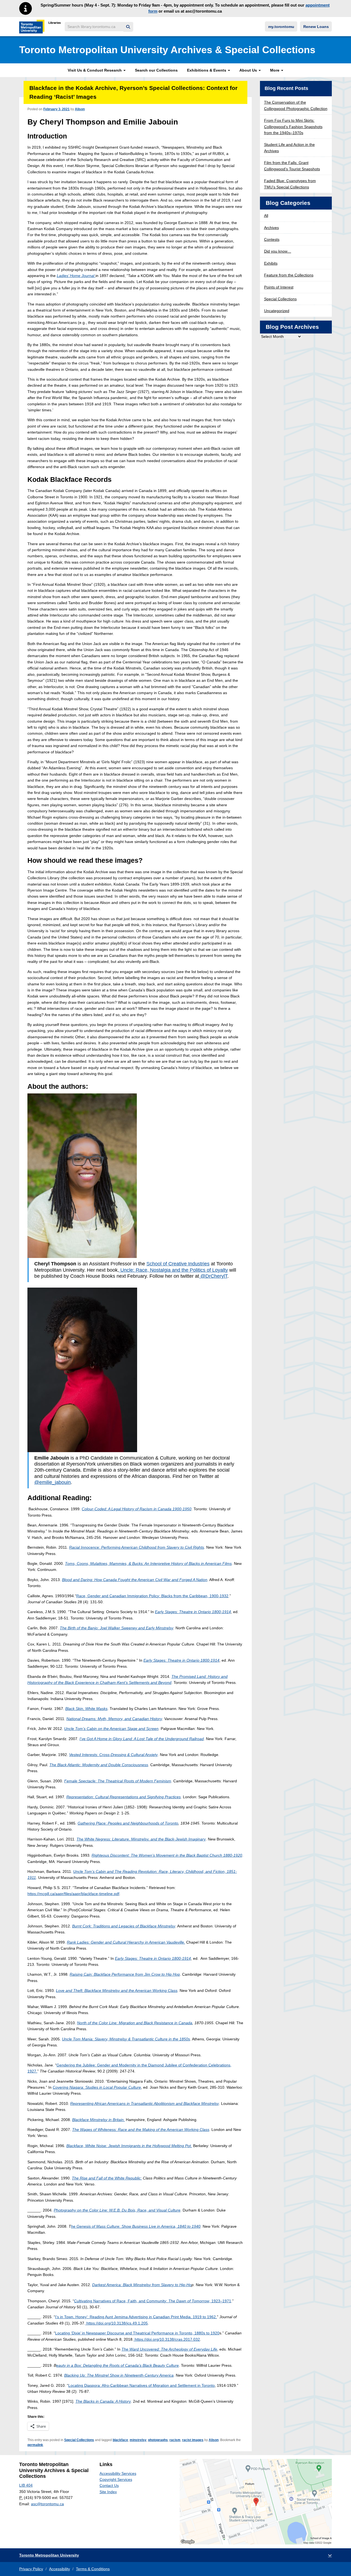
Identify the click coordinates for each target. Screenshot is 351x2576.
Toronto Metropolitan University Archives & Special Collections (167, 50)
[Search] (128, 27)
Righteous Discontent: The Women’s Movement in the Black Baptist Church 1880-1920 (167, 1855)
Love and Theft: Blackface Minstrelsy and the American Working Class (117, 1990)
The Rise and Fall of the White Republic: (107, 2178)
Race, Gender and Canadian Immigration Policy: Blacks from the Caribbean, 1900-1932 (152, 1596)
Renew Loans (316, 27)
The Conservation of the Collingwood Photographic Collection (296, 105)
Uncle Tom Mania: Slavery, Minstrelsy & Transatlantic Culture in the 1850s (126, 2039)
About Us (249, 70)
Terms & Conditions (93, 2569)
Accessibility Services (118, 2473)
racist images (193, 2440)
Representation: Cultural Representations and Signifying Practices (124, 1797)
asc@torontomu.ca (47, 2504)
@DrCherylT (213, 1276)
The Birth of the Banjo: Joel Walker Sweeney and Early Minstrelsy (117, 1628)
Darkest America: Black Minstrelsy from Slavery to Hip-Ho (142, 2285)
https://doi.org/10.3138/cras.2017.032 (167, 2339)
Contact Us (109, 2485)
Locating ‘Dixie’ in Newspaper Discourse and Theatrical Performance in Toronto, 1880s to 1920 (137, 2333)
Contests (272, 239)
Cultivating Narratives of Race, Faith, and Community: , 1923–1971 (153, 2301)
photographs (158, 2440)
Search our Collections (156, 70)
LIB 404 (26, 2485)
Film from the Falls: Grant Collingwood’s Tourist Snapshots (292, 166)
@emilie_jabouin (53, 1482)
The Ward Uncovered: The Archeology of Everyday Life (169, 2349)
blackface (120, 2440)
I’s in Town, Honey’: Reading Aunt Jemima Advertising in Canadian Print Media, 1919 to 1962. (136, 2317)
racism (175, 2440)
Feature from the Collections (289, 275)
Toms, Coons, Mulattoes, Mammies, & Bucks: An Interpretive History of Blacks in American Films (148, 1563)
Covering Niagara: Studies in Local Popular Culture (97, 2087)
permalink (35, 2445)
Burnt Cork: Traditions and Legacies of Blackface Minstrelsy (124, 1926)
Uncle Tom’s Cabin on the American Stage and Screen (111, 1729)
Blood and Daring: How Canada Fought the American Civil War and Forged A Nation (135, 1580)
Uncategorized (277, 311)
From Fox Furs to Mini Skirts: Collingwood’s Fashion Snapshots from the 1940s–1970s (293, 127)
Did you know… (278, 251)
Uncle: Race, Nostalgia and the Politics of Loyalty (173, 1270)
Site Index (108, 2492)
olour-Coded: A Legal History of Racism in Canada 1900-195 (137, 1509)
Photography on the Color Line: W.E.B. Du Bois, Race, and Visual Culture (117, 2210)
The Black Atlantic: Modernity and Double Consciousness (99, 1765)
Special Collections (79, 2440)
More (275, 70)
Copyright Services (116, 2479)
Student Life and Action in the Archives (289, 148)
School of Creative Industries (178, 1264)
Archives (271, 228)
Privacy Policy (31, 2569)
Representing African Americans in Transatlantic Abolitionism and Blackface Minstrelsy (145, 2103)
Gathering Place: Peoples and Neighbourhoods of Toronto (128, 1823)
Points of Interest (279, 287)
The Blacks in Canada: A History (103, 2401)
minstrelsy (138, 2440)
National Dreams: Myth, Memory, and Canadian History (114, 1719)
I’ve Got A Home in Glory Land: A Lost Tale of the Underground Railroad (142, 1739)
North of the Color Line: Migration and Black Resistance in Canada (135, 2023)
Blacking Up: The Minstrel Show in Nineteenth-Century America (119, 2375)
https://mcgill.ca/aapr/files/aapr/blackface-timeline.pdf (73, 1894)
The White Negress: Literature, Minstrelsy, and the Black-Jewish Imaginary (141, 1839)
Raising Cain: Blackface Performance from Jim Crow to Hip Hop (125, 1974)
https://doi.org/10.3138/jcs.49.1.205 (117, 2323)
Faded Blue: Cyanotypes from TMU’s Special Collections (290, 184)
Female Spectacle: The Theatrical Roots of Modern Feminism (118, 1781)
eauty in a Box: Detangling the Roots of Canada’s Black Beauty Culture (118, 2365)
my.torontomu (281, 27)
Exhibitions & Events (207, 70)
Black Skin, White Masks (86, 1709)
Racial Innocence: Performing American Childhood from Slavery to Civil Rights (137, 1547)
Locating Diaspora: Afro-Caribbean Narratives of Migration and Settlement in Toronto (141, 2385)
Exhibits (271, 263)
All (266, 216)
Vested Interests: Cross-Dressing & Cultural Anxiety (113, 1755)
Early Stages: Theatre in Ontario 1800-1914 (193, 1612)
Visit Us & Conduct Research (95, 70)
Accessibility (60, 2569)
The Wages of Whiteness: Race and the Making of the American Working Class (141, 2130)
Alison (80, 109)
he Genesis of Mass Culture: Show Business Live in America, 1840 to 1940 (136, 2226)
